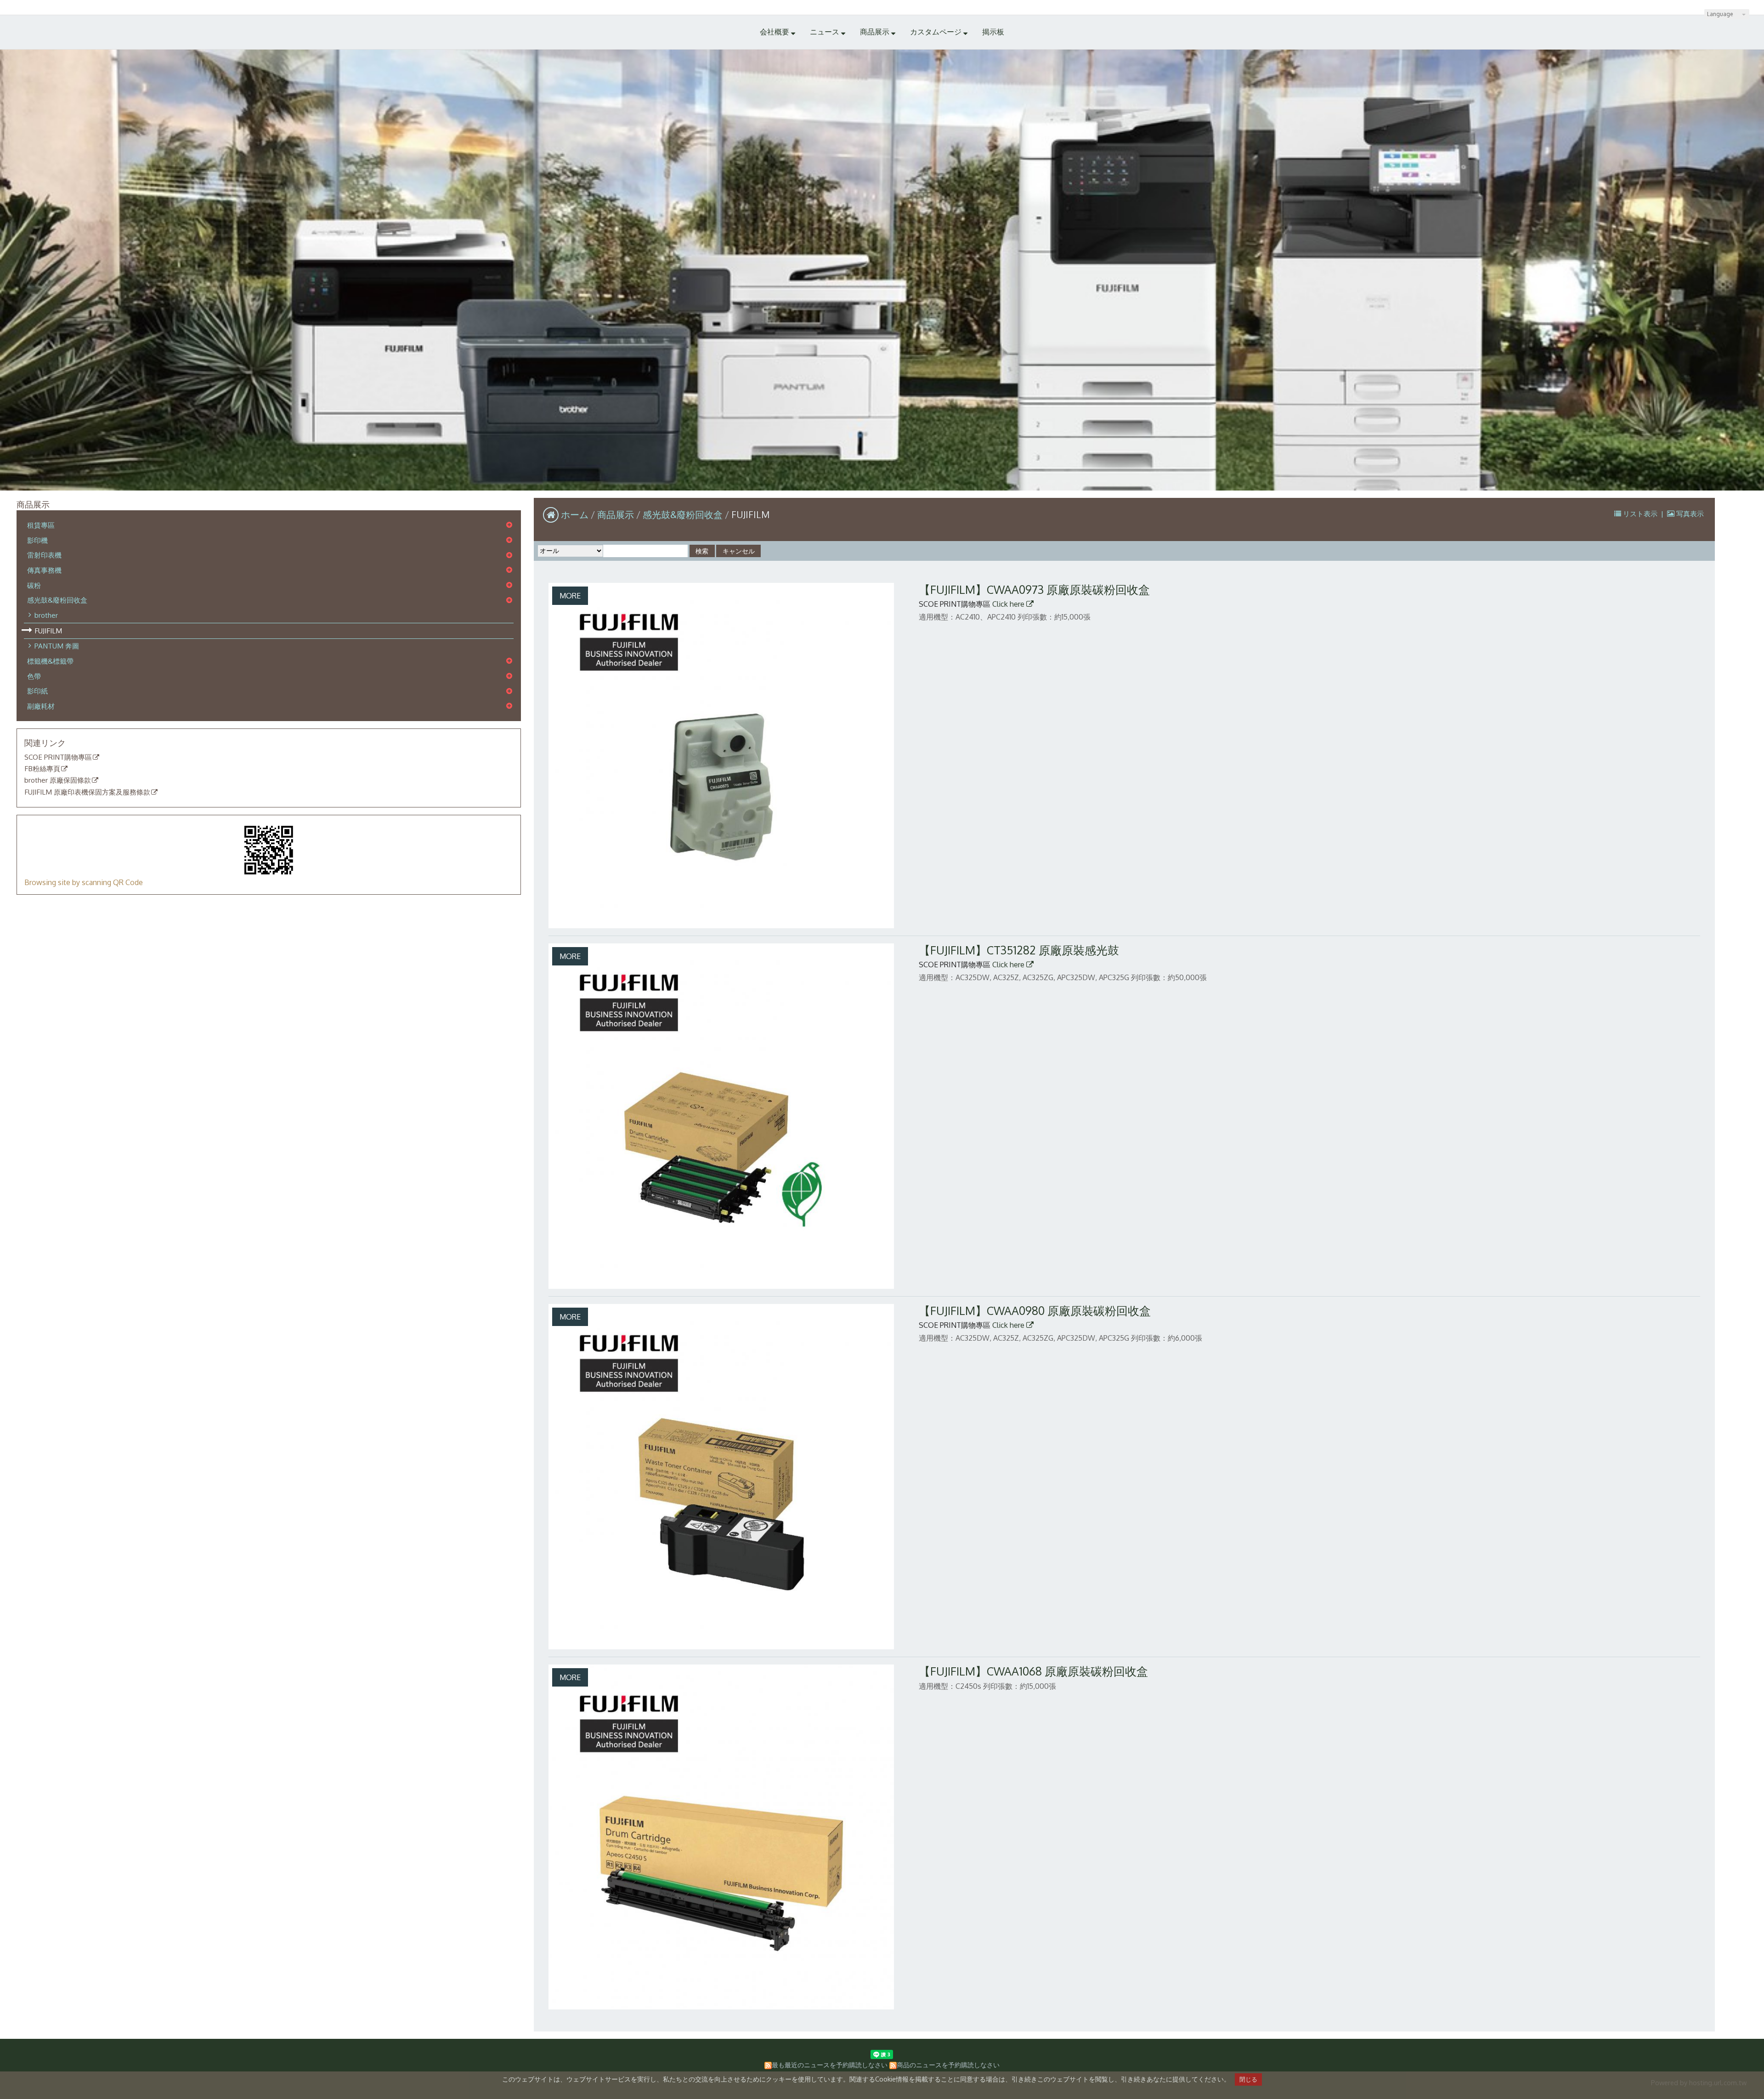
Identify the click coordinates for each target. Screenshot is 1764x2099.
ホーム (575, 514)
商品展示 (617, 514)
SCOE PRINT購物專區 (58, 757)
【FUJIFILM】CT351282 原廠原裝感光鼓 (1019, 950)
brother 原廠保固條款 (58, 780)
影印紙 (37, 691)
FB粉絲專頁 (42, 769)
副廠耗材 (41, 706)
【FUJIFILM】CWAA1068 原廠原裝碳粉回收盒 (1033, 1671)
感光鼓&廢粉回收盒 (57, 600)
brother (46, 615)
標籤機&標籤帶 (50, 661)
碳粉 (34, 585)
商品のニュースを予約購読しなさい (948, 2065)
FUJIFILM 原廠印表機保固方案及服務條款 (87, 792)
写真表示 (1689, 514)
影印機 (37, 540)
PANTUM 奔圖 (57, 646)
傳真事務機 (44, 570)
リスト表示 (1640, 514)
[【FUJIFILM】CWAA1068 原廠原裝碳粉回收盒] (721, 1837)
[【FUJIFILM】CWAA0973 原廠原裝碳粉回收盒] (721, 756)
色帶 (34, 676)
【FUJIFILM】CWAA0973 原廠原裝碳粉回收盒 (1034, 590)
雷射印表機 (44, 555)
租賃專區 (41, 525)
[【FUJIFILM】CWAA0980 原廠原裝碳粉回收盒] (721, 1477)
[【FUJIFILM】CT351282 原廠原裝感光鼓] (721, 1116)
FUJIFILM (48, 631)
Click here (1009, 604)
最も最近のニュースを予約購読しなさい (830, 2065)
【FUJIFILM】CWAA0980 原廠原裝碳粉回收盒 (1035, 1311)
